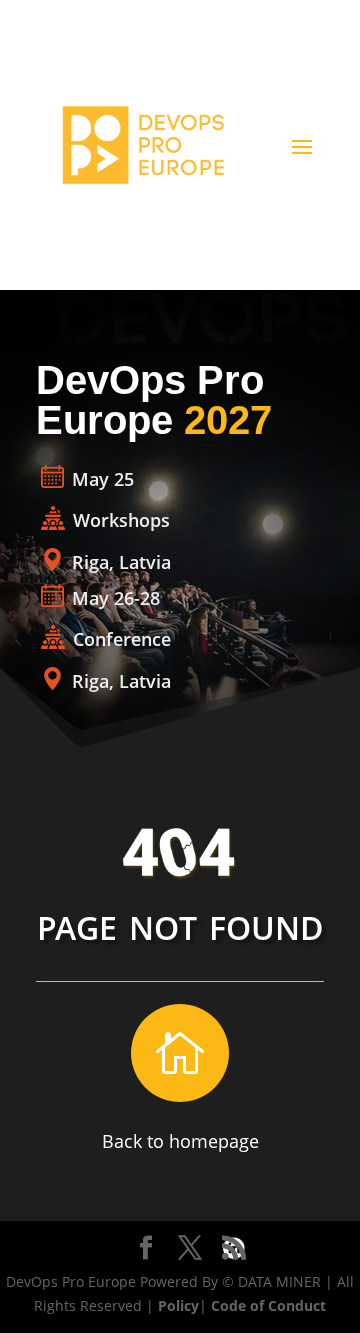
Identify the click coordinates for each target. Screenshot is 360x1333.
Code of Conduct (268, 1305)
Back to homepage (180, 1141)
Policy (178, 1305)
